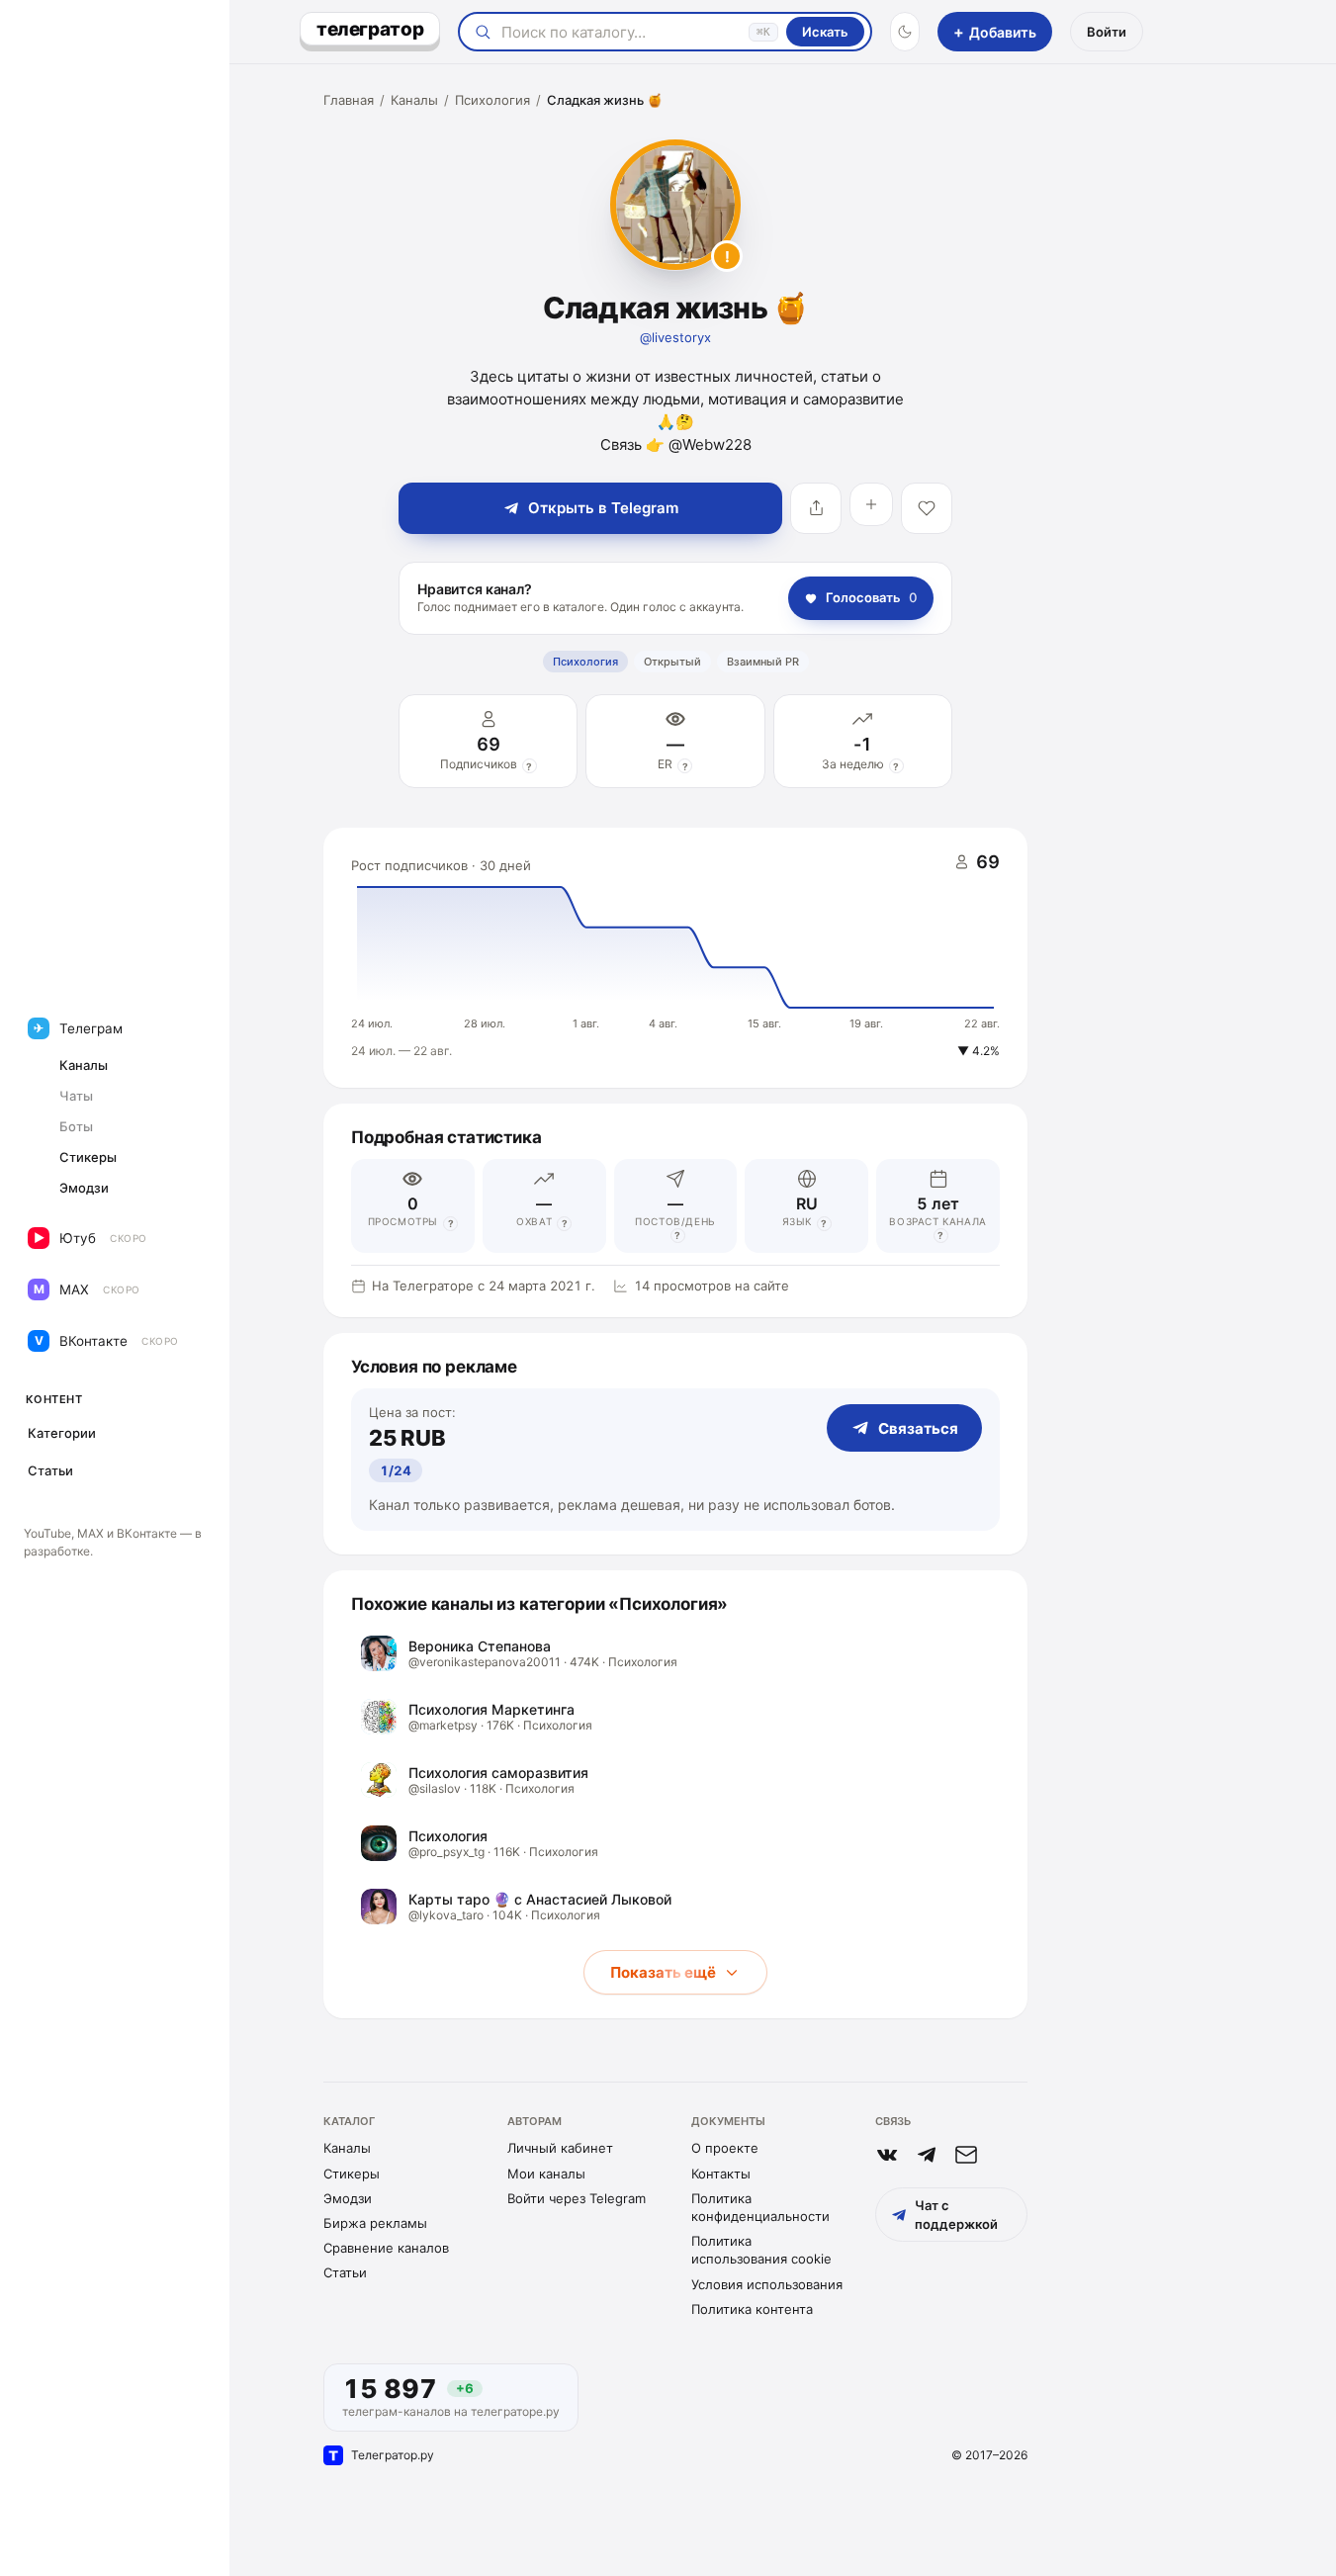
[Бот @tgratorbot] (927, 2155)
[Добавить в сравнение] (871, 504)
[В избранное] (927, 508)
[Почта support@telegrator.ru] (966, 2155)
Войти (1107, 32)
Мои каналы (546, 2174)
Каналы (414, 100)
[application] (675, 958)
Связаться (918, 1428)
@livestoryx (675, 337)
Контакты (721, 2174)
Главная (349, 100)
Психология (492, 100)
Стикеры (352, 2174)
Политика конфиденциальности (760, 2207)
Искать (825, 32)
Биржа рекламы (375, 2223)
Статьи (345, 2272)
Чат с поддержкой (956, 2214)
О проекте (725, 2148)
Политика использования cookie (761, 2250)
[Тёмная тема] (905, 32)
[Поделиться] (816, 508)
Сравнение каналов (386, 2248)
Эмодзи (348, 2198)
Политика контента (752, 2309)
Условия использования (767, 2284)
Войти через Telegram (577, 2198)
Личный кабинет (560, 2148)
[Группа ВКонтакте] (887, 2155)
